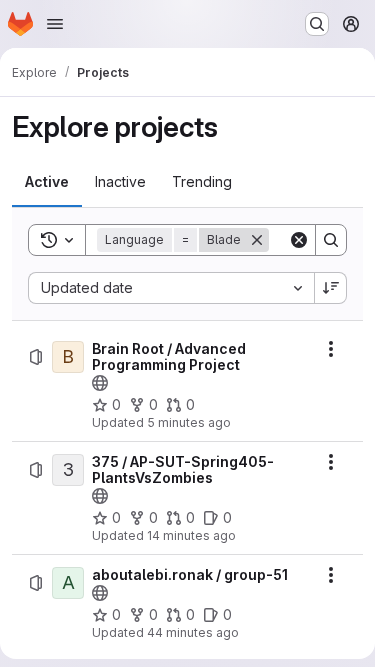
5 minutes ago (189, 422)
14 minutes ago (191, 535)
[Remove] (257, 240)
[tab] (47, 182)
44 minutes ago (193, 632)
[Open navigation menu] (55, 24)
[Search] (331, 240)
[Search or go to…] (317, 24)
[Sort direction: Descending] (331, 288)
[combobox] (171, 288)
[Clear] (299, 240)
